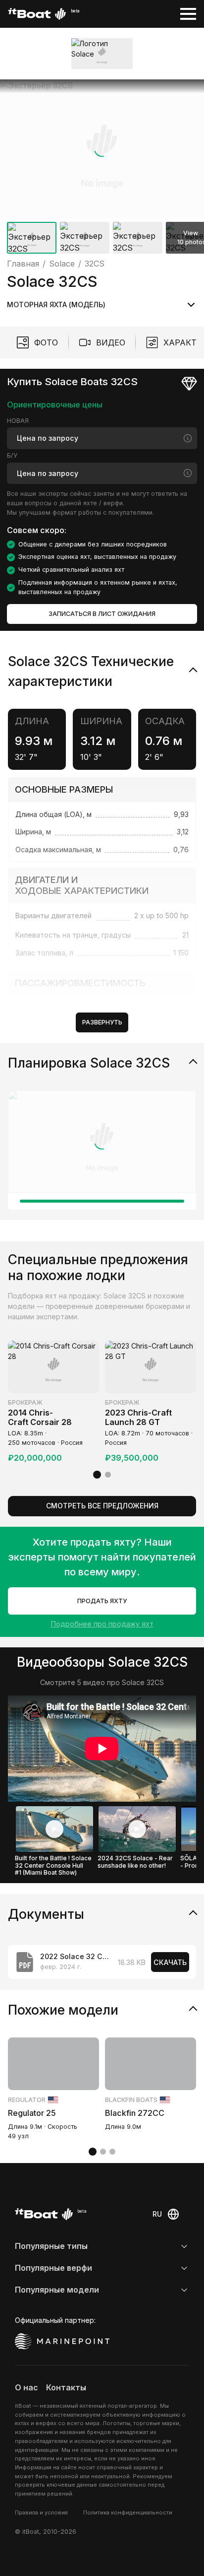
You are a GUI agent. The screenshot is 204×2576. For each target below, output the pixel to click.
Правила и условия (41, 2512)
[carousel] (102, 169)
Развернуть (102, 1022)
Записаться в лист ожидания (102, 614)
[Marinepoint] (62, 2341)
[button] (102, 149)
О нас (26, 2387)
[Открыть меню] (188, 14)
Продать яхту (102, 1601)
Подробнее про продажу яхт (102, 1624)
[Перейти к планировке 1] (102, 1201)
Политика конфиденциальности (128, 2512)
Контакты (66, 2387)
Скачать (170, 1962)
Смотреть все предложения (102, 1506)
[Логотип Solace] (102, 53)
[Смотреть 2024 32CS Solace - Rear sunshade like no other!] (137, 1829)
